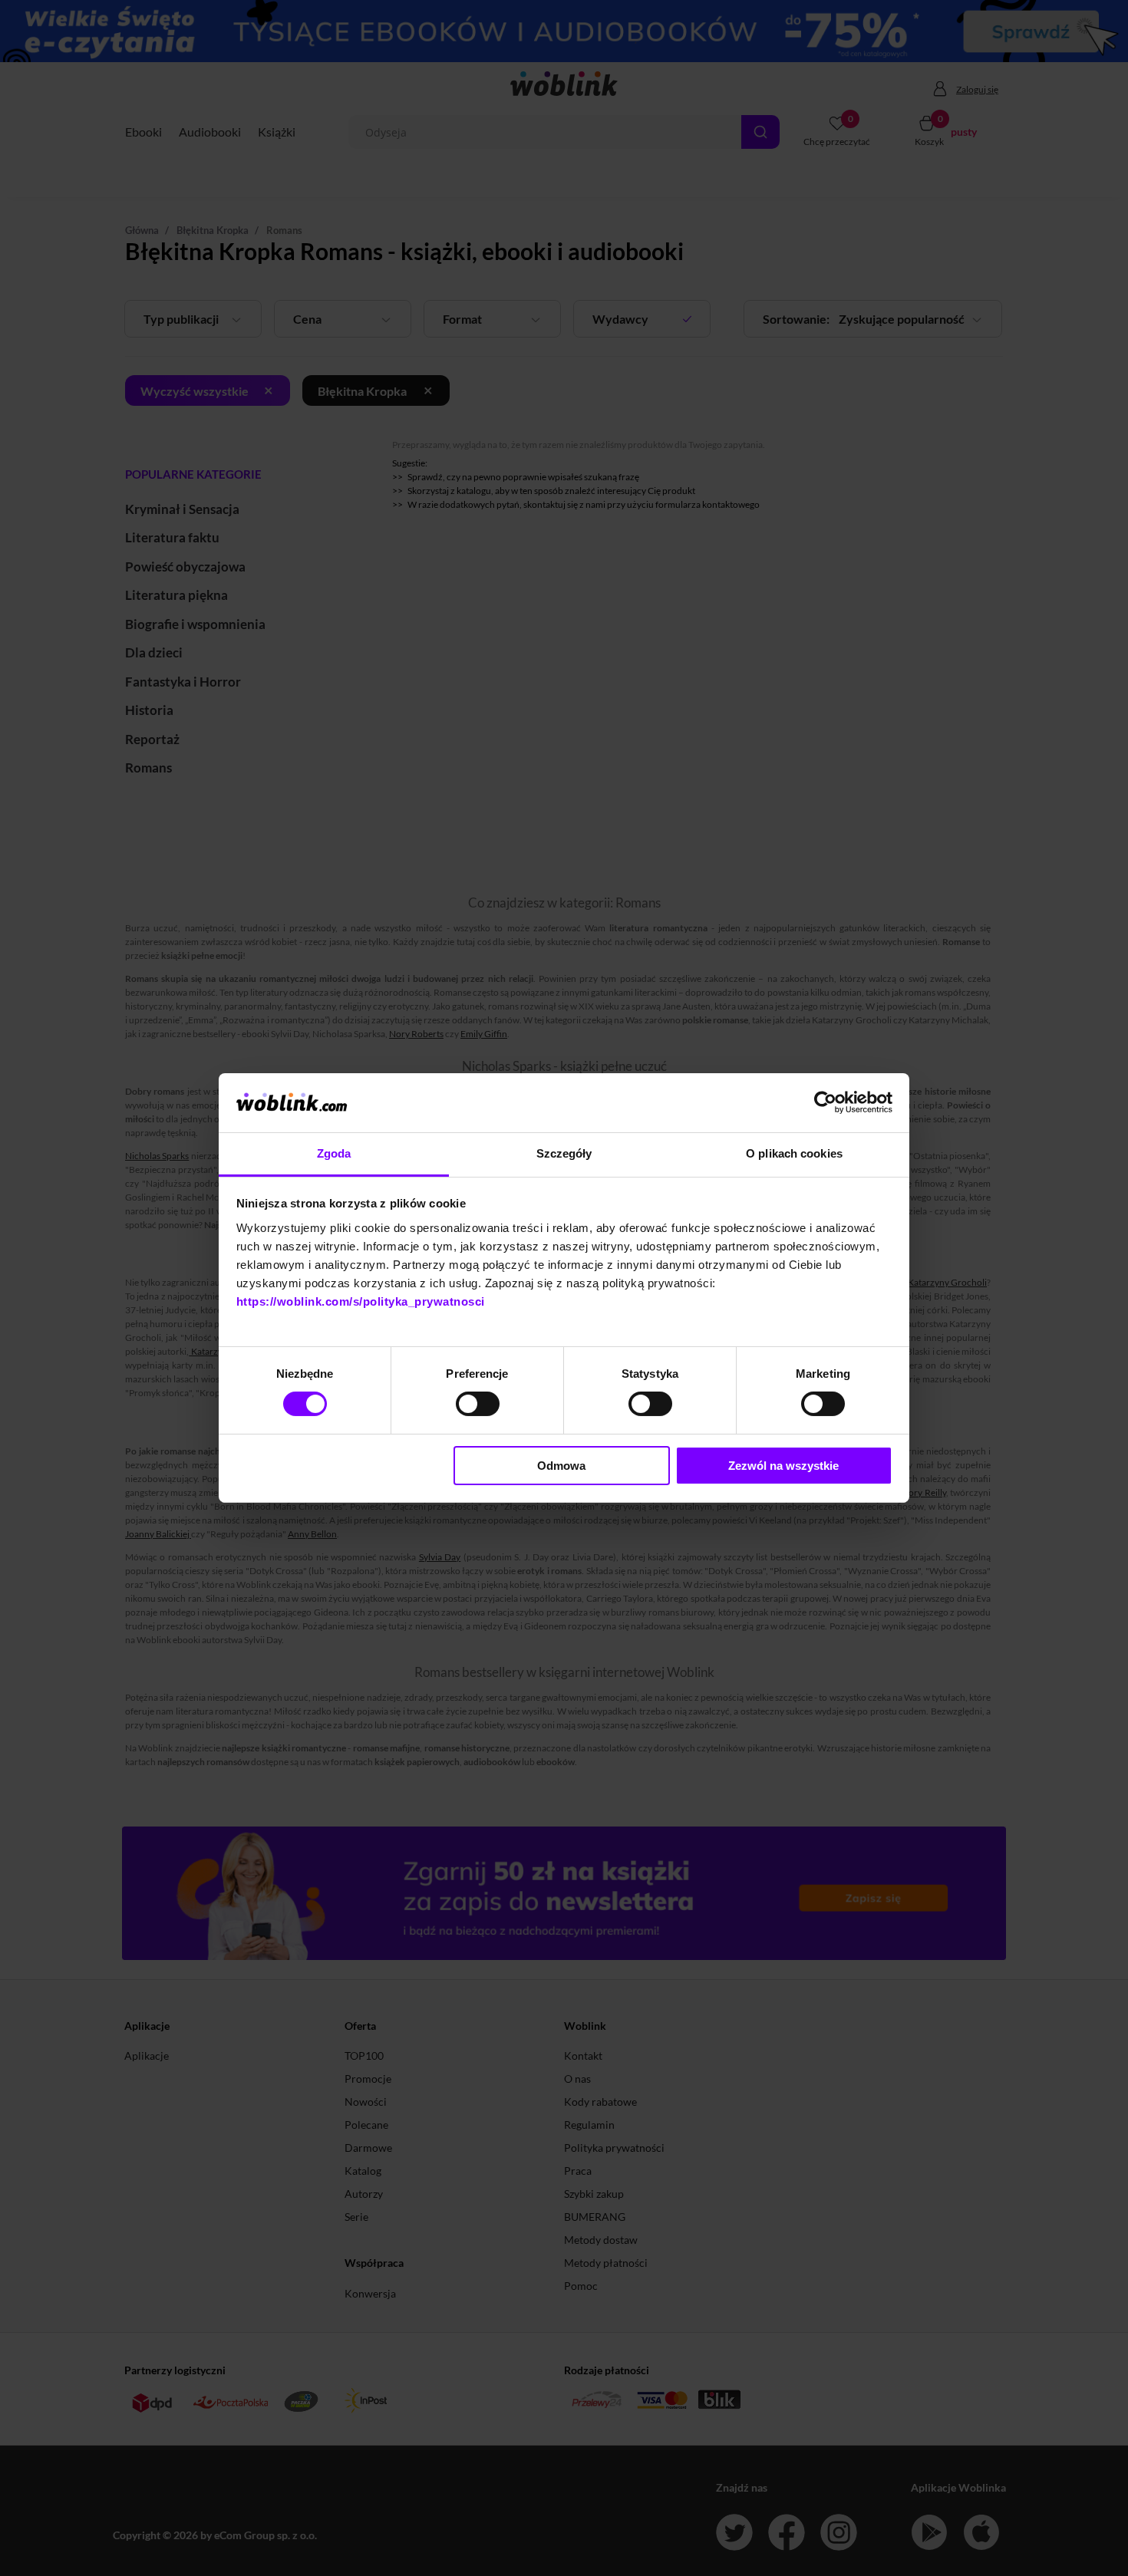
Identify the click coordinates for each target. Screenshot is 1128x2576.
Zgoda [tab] (334, 1153)
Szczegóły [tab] (564, 1153)
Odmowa (561, 1466)
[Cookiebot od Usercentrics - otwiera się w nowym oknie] (825, 1102)
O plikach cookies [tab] (794, 1153)
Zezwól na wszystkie (783, 1466)
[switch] (478, 1404)
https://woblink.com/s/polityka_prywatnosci (361, 1301)
